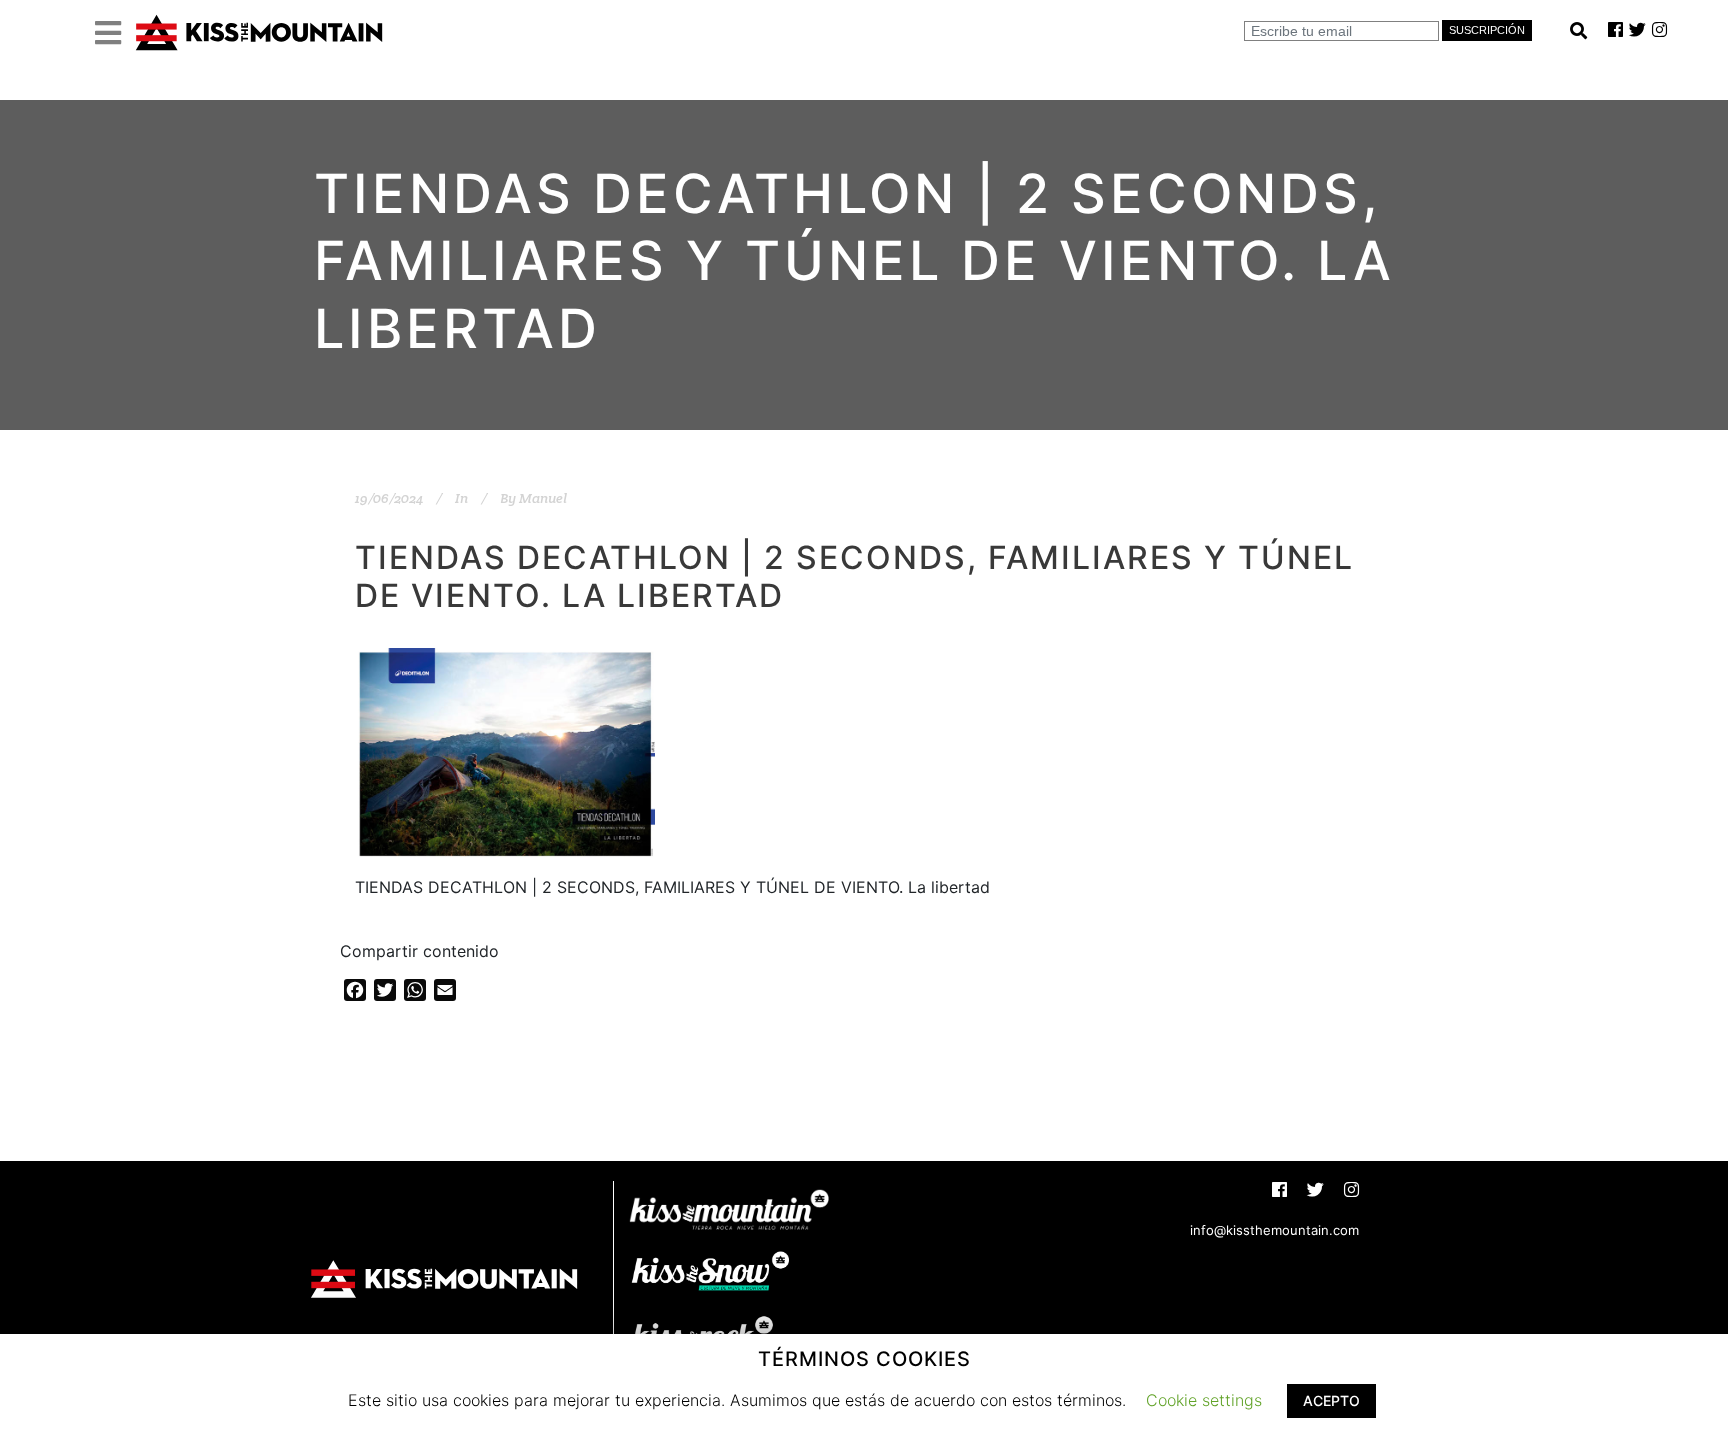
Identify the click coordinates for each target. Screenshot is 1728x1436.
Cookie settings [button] (1204, 1400)
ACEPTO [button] (1331, 1400)
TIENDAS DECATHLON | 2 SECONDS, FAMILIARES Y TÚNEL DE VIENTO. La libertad (854, 576)
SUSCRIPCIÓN (1487, 30)
